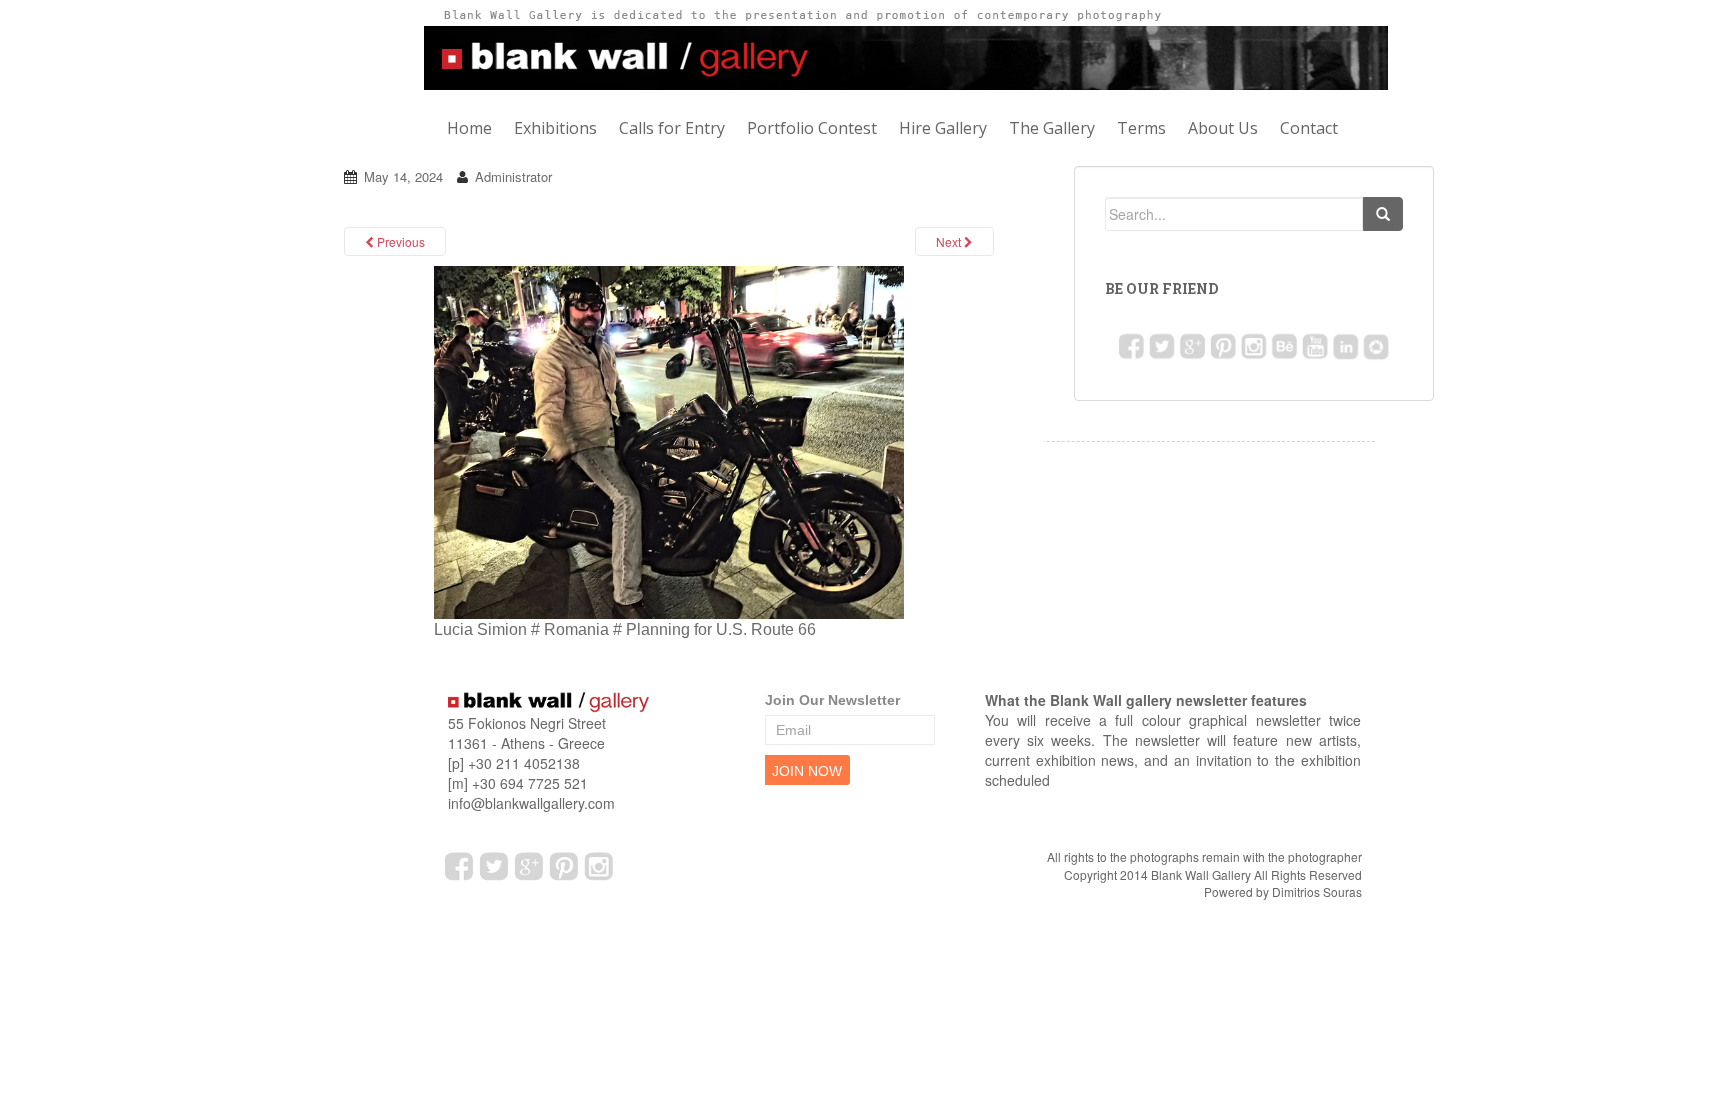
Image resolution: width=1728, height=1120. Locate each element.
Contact (1335, 128)
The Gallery (1069, 128)
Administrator (513, 176)
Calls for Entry (680, 128)
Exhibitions (560, 128)
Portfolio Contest (823, 128)
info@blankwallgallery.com (531, 803)
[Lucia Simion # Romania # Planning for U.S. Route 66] (669, 440)
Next (950, 241)
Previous (399, 241)
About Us (1246, 128)
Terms (1161, 128)
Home (471, 128)
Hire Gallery (957, 128)
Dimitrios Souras (1317, 891)
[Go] (1383, 214)
